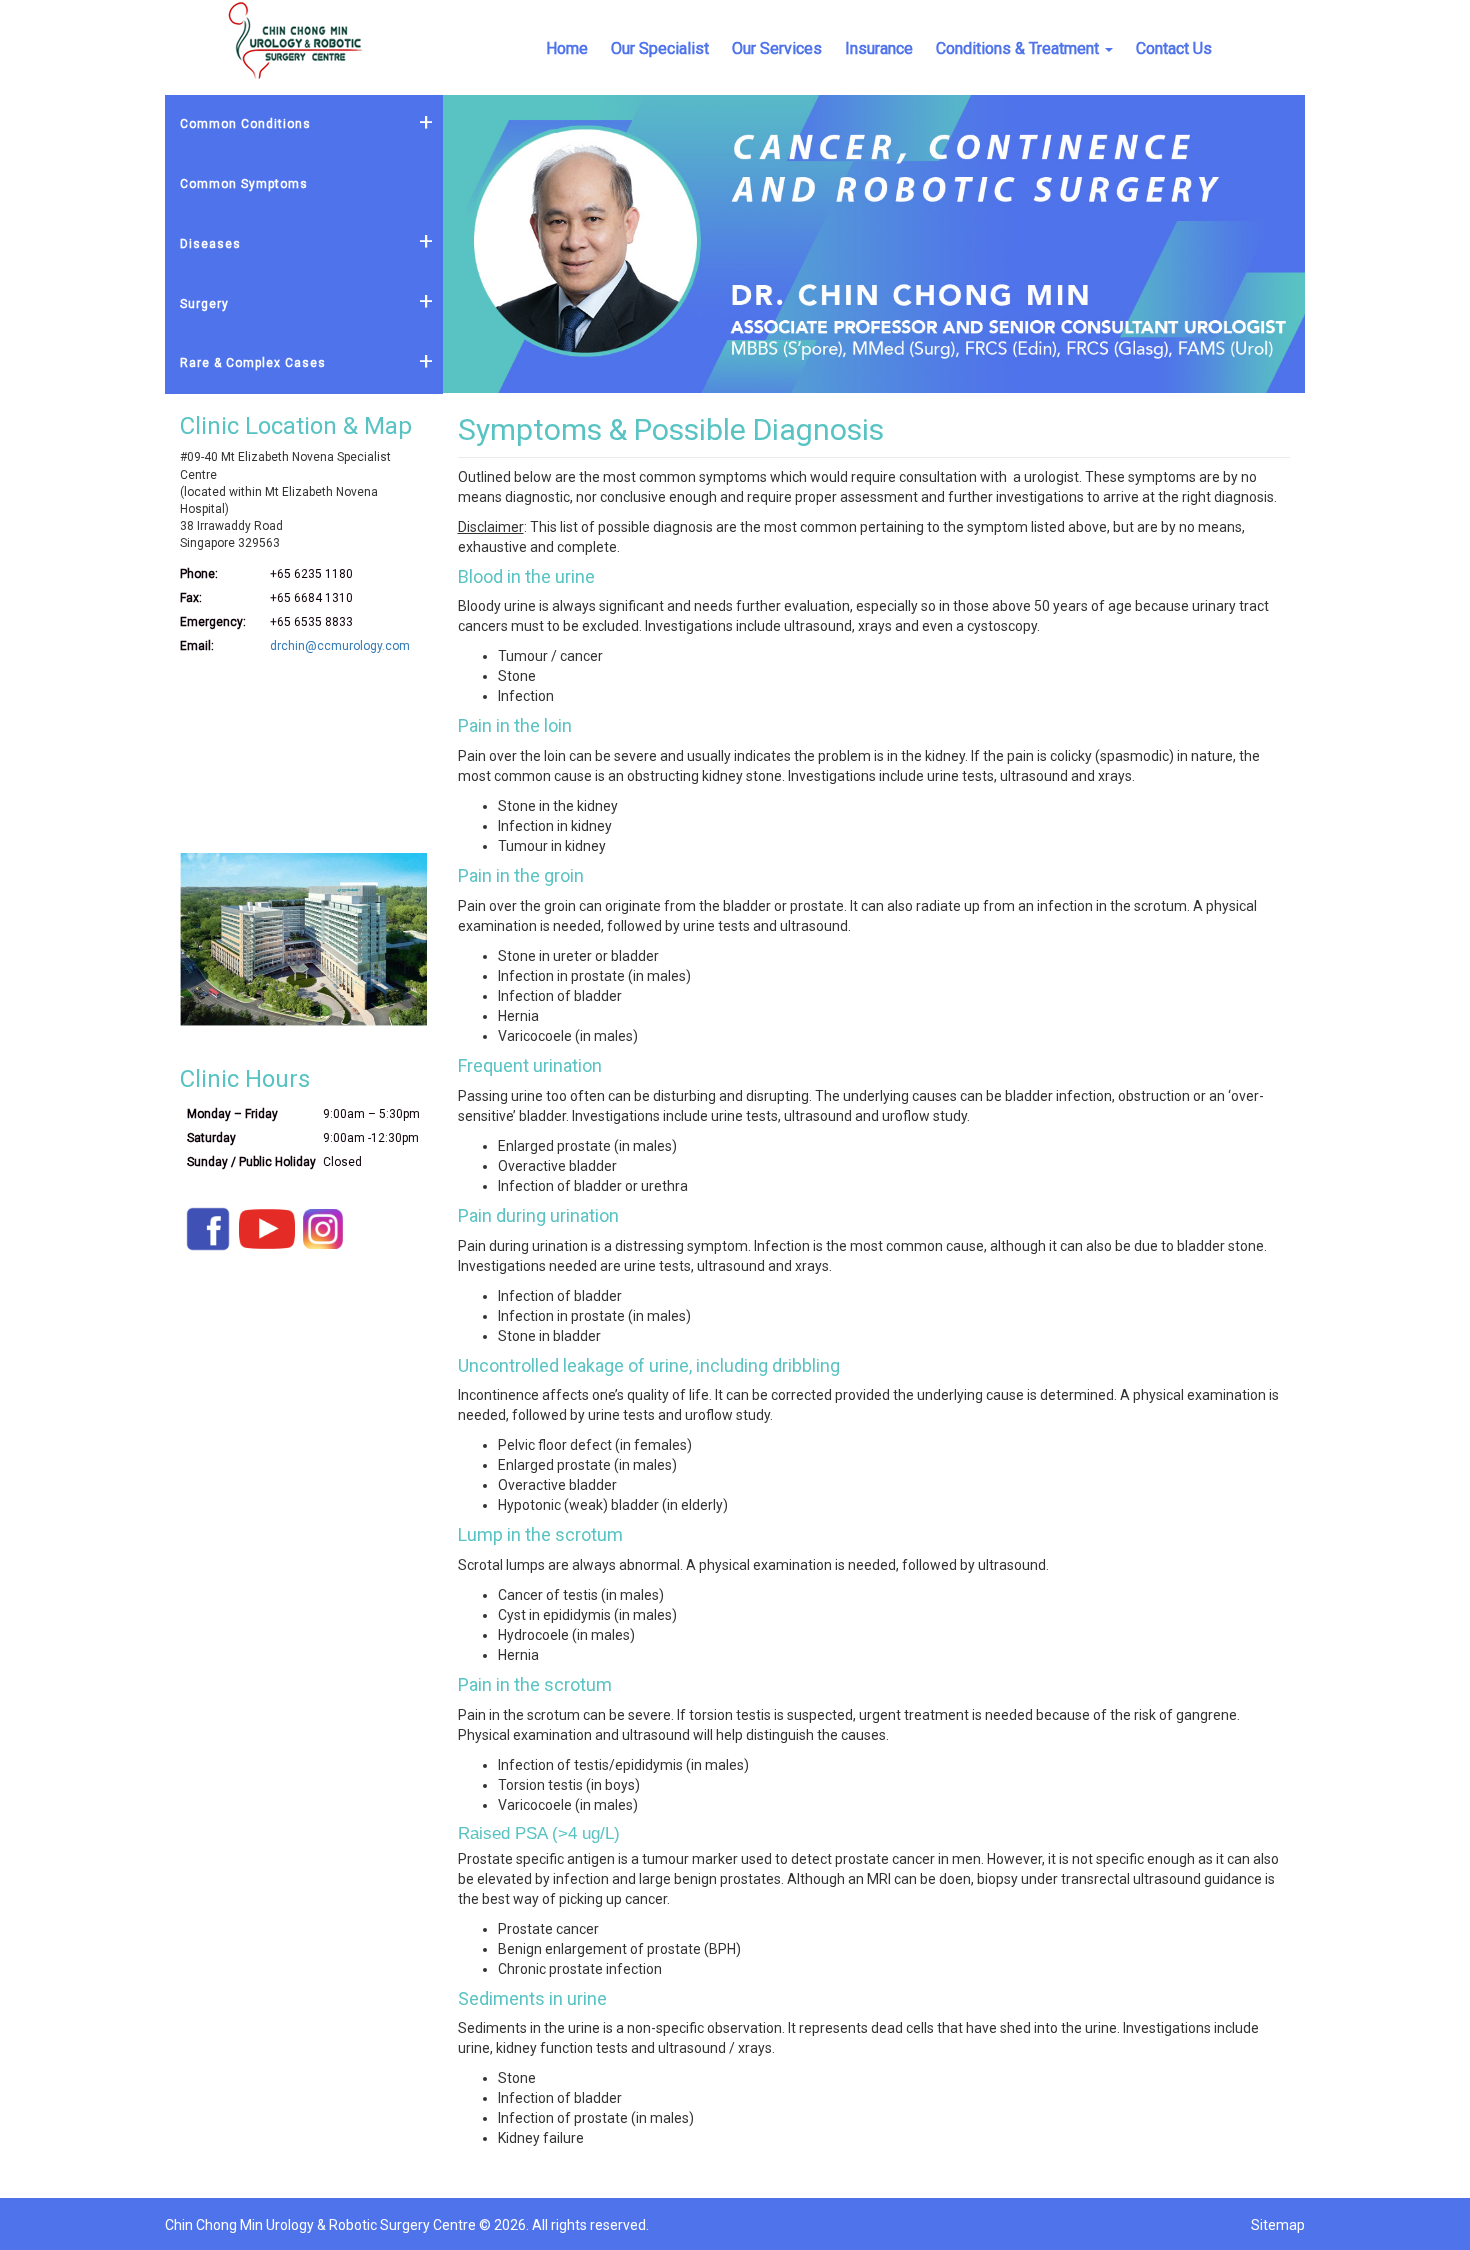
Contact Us (1174, 48)
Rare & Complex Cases (253, 363)
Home (567, 48)
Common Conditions (245, 124)
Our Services (777, 48)
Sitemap (1278, 2225)
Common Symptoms (244, 184)
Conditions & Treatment (1017, 48)
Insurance (879, 48)
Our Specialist (660, 48)
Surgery (204, 304)
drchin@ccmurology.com (340, 646)
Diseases (210, 244)
